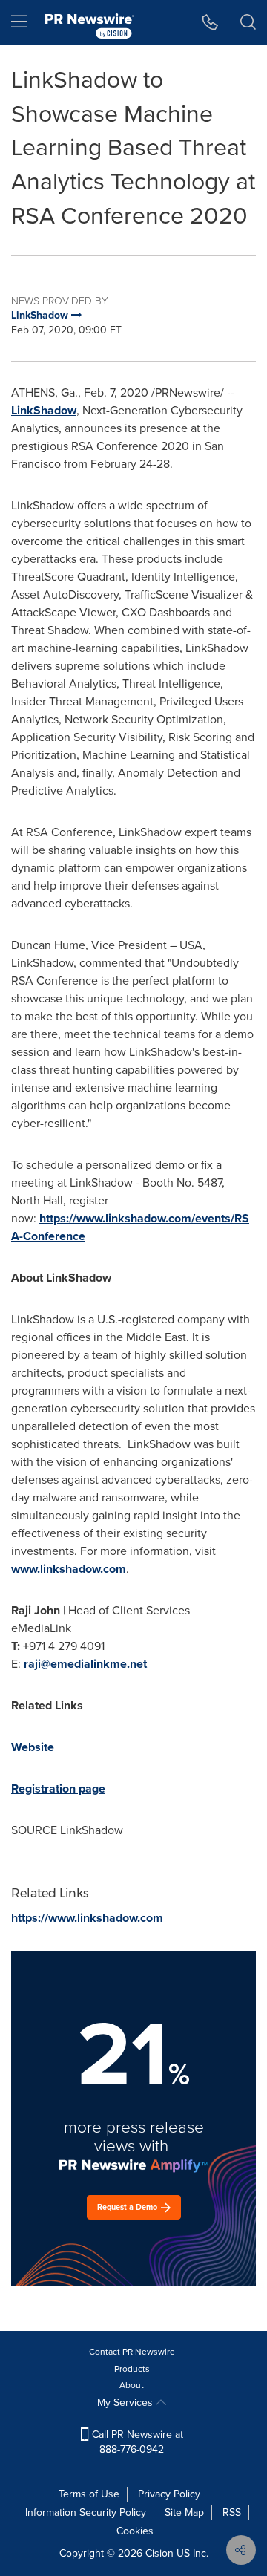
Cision (159, 2553)
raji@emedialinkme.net (85, 1664)
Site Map (184, 2513)
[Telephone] (210, 22)
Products (132, 2369)
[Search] (248, 22)
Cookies (135, 2531)
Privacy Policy (169, 2494)
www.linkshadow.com (69, 1569)
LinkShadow (44, 410)
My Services (126, 2403)
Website (33, 1747)
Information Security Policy (86, 2513)
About (132, 2385)
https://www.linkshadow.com (87, 1918)
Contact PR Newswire (132, 2352)
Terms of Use (89, 2494)
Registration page (58, 1788)
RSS (232, 2513)
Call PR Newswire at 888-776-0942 (136, 2442)
